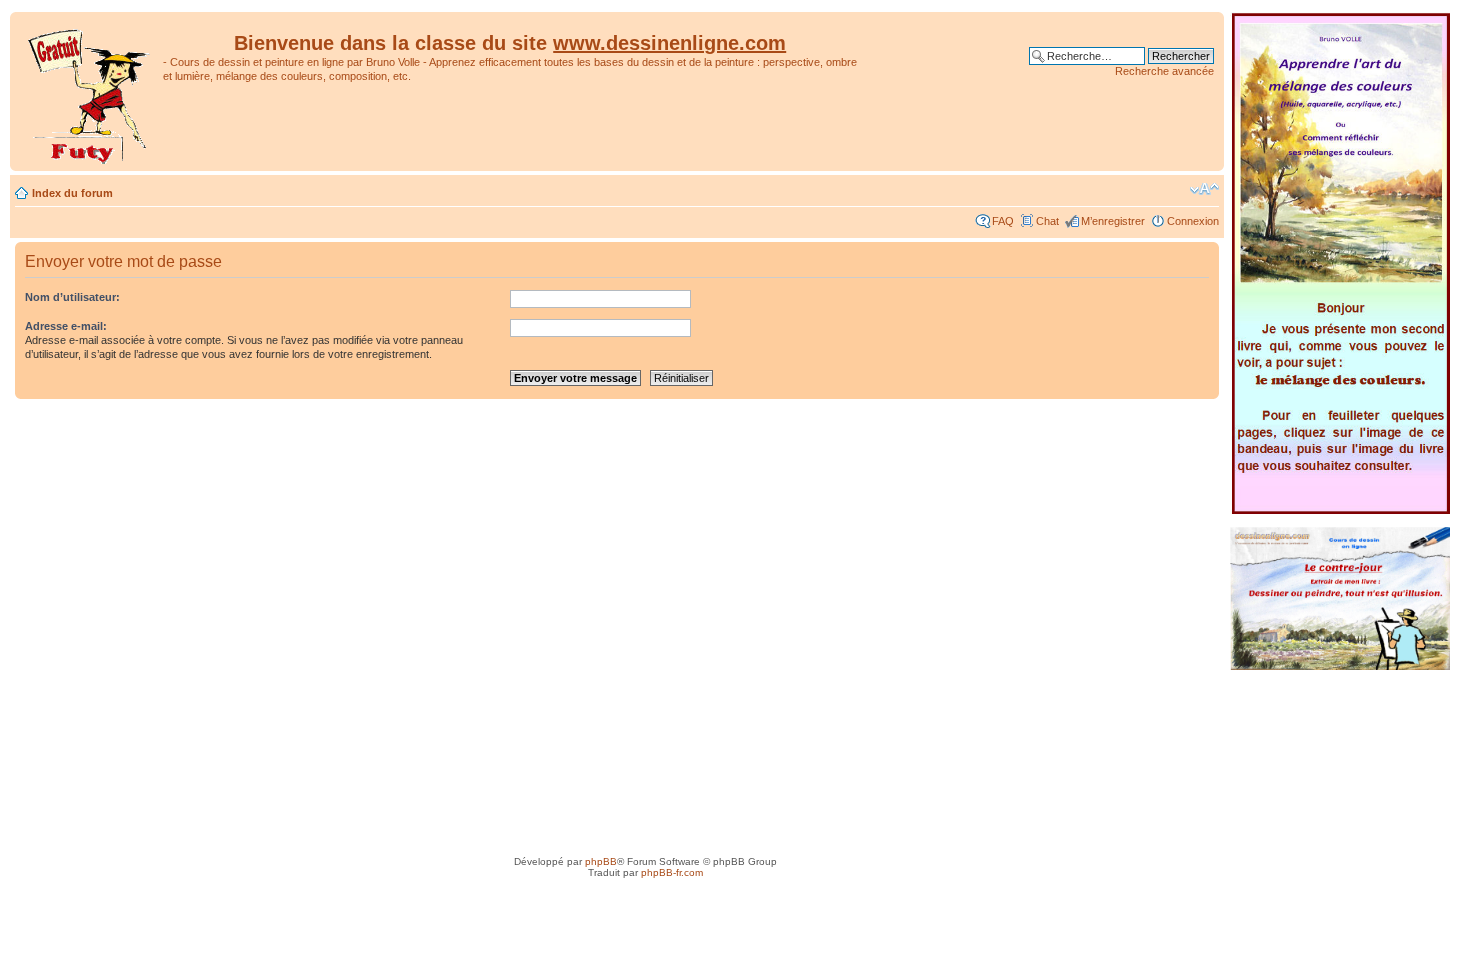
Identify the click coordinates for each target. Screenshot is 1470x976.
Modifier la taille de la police (1204, 189)
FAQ (1003, 221)
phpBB (601, 861)
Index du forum (72, 193)
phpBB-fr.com (672, 872)
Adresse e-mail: (66, 326)
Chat (1047, 221)
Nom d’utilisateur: (72, 297)
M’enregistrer (1113, 221)
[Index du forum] (89, 91)
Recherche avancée (1164, 71)
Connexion (1193, 221)
